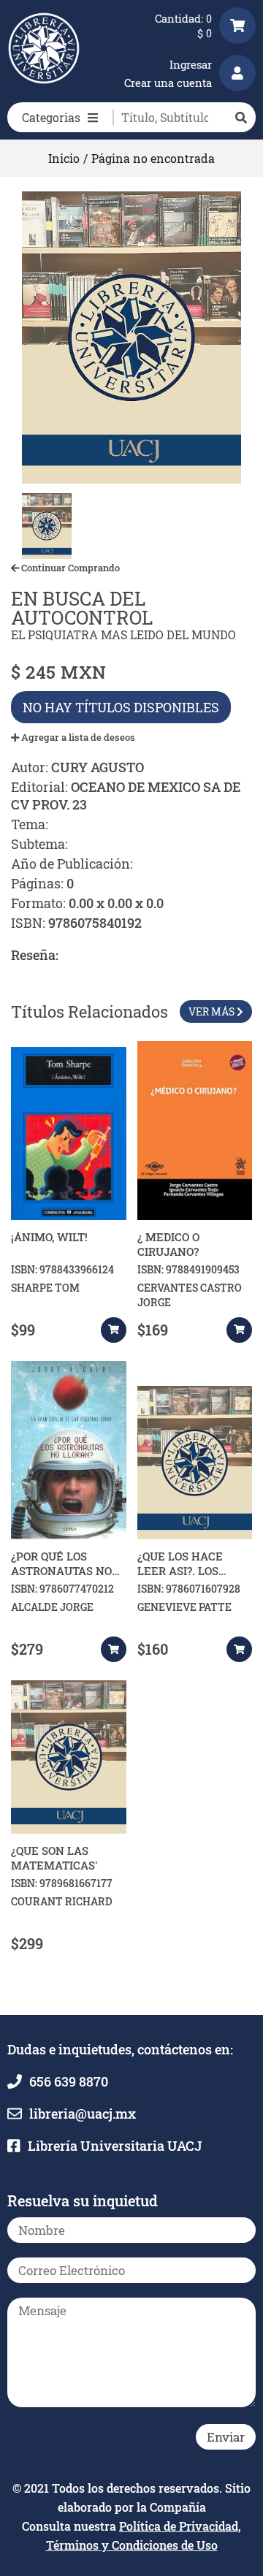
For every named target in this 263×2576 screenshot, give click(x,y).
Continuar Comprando (69, 568)
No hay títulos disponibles (121, 707)
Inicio (64, 158)
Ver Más (213, 1011)
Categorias (51, 117)
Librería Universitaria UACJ (115, 2146)
